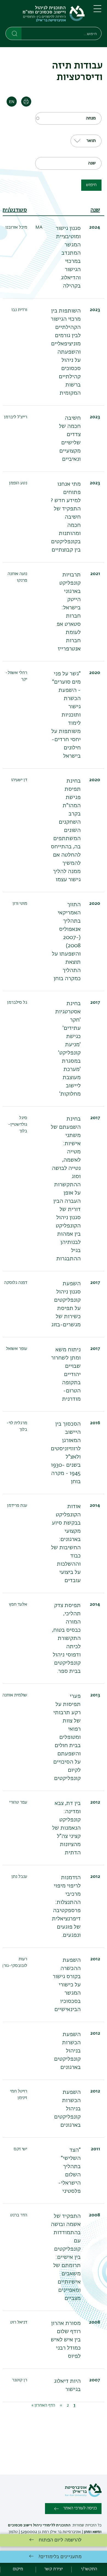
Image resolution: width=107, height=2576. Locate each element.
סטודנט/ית (15, 210)
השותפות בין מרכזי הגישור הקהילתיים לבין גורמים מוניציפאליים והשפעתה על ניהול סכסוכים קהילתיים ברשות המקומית (66, 352)
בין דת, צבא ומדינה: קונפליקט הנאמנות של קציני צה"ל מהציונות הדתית (66, 1828)
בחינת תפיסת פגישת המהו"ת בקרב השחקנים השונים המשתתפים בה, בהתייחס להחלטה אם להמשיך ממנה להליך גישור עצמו (66, 830)
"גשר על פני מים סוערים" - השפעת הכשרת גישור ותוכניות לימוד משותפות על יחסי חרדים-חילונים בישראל (66, 715)
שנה (95, 210)
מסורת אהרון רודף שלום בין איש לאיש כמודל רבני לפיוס (66, 2340)
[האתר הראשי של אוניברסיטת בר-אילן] (83, 2496)
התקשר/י (89, 2569)
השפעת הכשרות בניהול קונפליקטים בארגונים (67, 2051)
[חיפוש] (14, 33)
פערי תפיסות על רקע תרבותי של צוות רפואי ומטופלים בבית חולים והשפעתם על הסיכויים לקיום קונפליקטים (67, 1737)
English (12, 102)
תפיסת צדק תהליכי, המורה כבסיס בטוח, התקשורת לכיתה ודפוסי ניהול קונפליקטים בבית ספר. (66, 1638)
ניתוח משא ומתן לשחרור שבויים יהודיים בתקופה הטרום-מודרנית (66, 1374)
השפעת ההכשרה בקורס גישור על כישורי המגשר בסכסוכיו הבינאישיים (67, 1985)
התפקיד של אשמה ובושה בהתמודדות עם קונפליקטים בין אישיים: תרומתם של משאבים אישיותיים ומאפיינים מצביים (66, 2257)
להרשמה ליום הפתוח (60, 2540)
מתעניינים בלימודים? (60, 2557)
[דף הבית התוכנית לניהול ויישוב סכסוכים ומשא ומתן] (45, 15)
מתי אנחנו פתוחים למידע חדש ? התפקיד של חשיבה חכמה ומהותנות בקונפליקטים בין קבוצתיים (66, 517)
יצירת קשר (54, 2569)
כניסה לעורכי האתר (80, 2508)
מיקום (18, 2569)
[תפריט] (97, 11)
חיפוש (91, 185)
